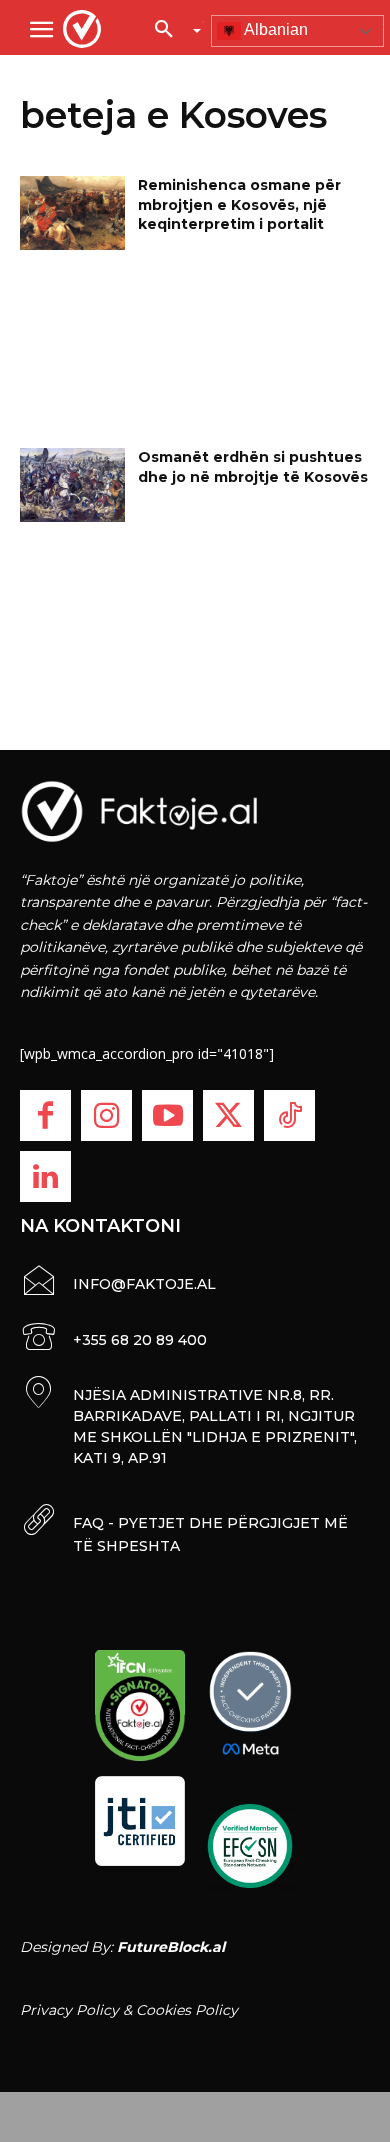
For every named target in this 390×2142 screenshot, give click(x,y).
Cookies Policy (187, 2010)
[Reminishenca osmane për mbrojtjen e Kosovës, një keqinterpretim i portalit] (72, 213)
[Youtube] (167, 1115)
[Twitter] (228, 1115)
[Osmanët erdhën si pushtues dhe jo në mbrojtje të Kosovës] (72, 485)
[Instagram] (106, 1115)
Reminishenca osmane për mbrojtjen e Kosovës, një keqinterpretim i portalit (239, 204)
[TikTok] (289, 1115)
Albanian (274, 29)
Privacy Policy (69, 2010)
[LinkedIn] (45, 1176)
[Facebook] (45, 1115)
